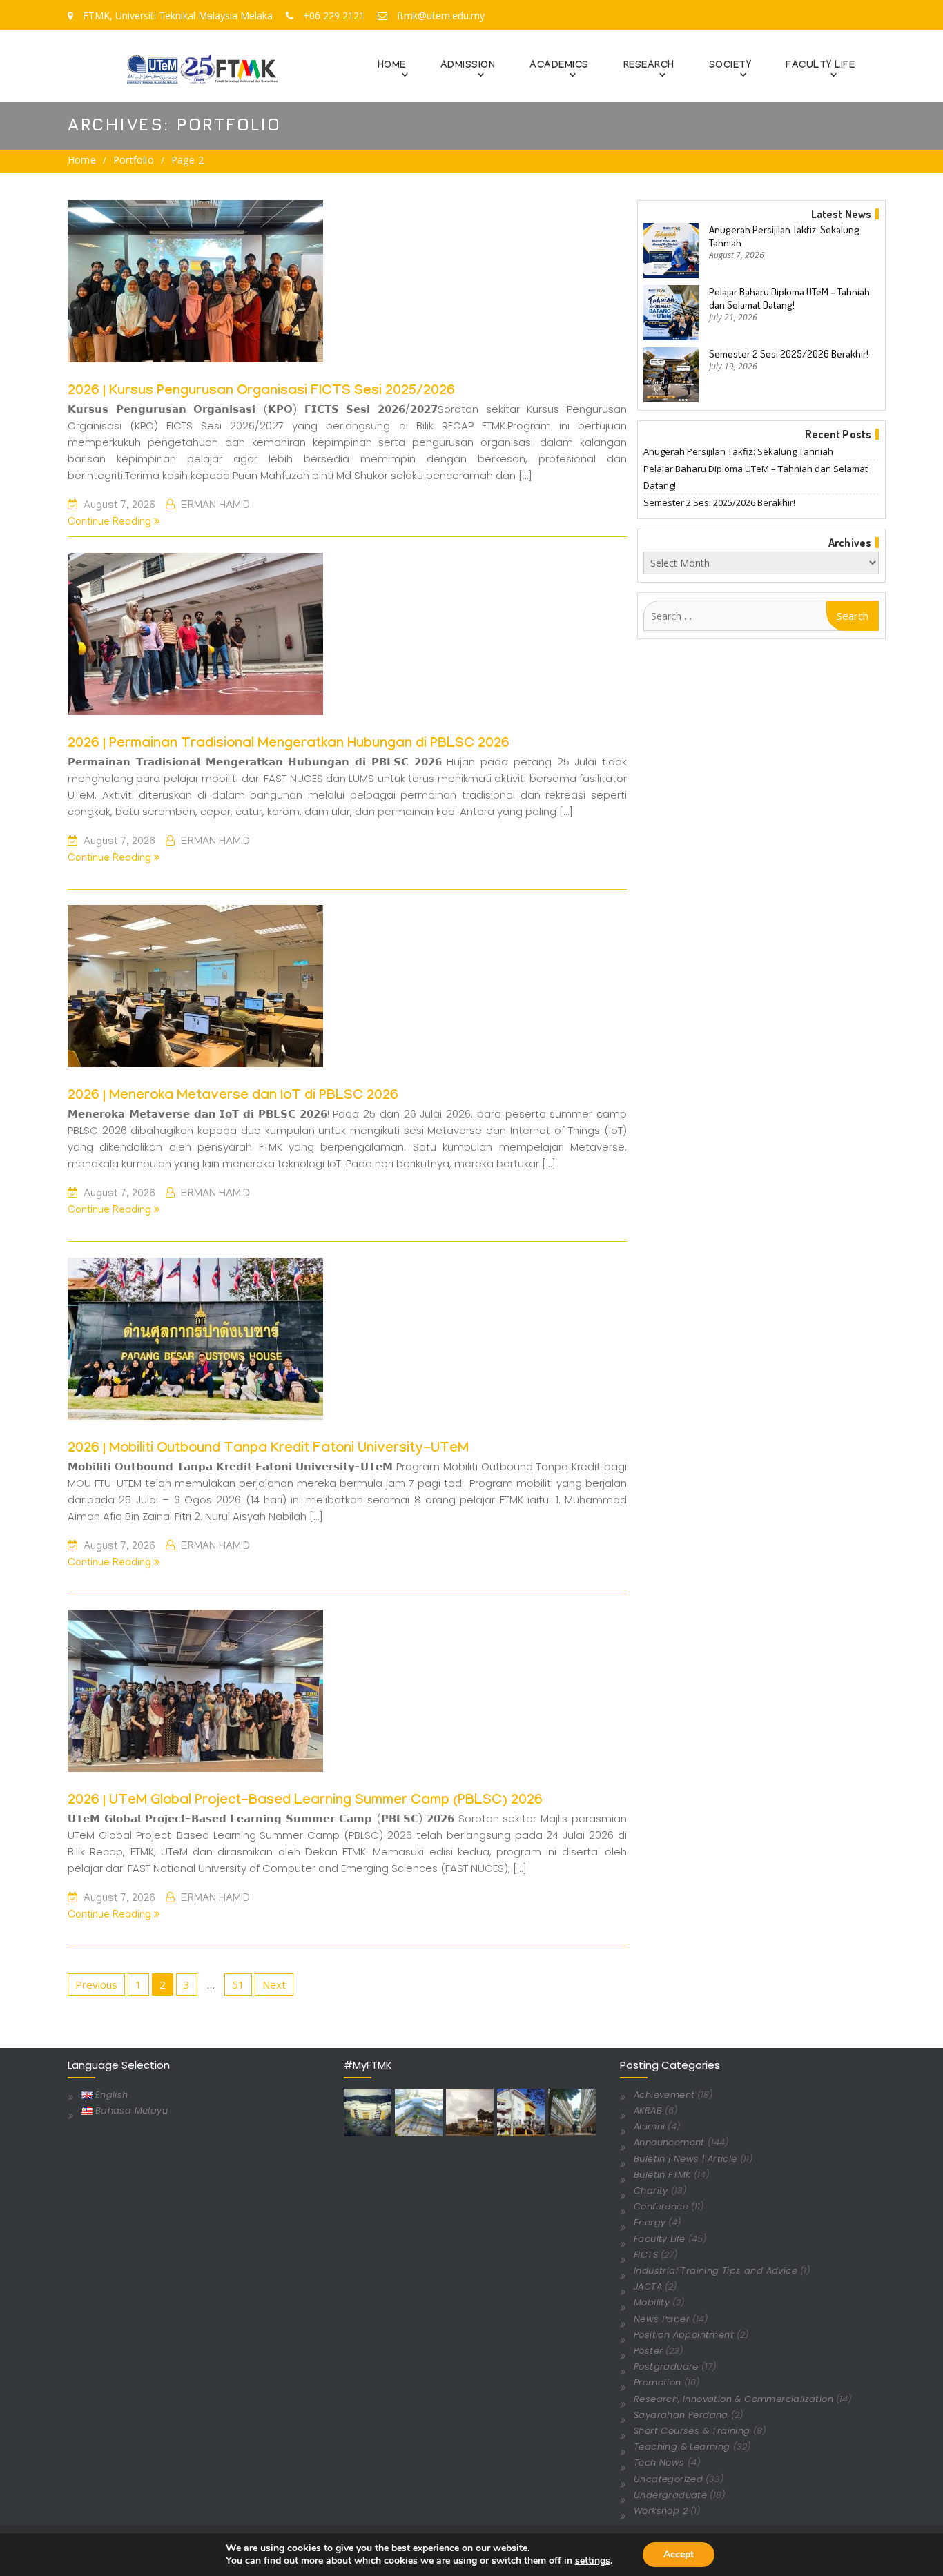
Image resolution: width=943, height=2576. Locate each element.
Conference (661, 2206)
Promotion (658, 2382)
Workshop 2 (661, 2511)
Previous (96, 1984)
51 (238, 1984)
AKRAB (648, 2110)
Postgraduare (666, 2367)
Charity (651, 2190)
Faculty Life (660, 2239)
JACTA (648, 2286)
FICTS (646, 2255)
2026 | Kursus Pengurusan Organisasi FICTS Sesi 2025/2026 (261, 392)
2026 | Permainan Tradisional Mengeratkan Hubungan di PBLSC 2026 (289, 745)
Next (274, 1984)
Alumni (649, 2126)
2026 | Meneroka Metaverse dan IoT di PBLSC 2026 (233, 1097)
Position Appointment (684, 2335)
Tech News (659, 2462)
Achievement (664, 2095)
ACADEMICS (559, 66)
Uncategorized (668, 2479)
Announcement (669, 2142)
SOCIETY (730, 66)
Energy (650, 2222)
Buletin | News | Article (686, 2159)
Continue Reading (111, 523)
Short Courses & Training (692, 2431)
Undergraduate (670, 2495)
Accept (679, 2554)
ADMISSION (468, 66)
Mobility (652, 2302)
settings (593, 2561)
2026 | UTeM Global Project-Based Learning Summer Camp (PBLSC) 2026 (305, 1802)
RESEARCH (649, 66)
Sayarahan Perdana (681, 2415)
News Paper (662, 2319)
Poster (648, 2351)
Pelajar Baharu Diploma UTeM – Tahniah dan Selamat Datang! (789, 298)
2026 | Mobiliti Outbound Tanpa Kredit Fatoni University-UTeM (268, 1450)
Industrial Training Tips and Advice (716, 2271)
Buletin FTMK (662, 2175)
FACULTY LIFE (820, 66)
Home (392, 66)
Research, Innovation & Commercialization (733, 2399)
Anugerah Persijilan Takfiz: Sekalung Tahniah (784, 236)
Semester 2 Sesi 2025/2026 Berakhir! (789, 354)
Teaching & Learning (682, 2447)
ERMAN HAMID (215, 506)
